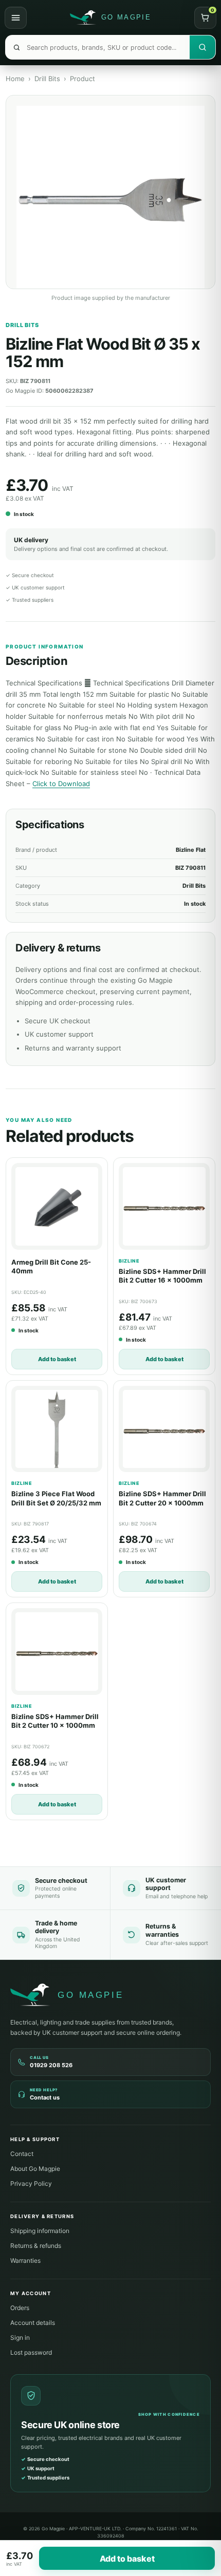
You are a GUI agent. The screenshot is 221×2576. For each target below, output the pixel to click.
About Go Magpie (35, 2169)
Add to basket (57, 1359)
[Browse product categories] (16, 18)
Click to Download (61, 784)
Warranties (25, 2260)
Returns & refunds (36, 2246)
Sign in (20, 2338)
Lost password (31, 2352)
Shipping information (40, 2231)
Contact (22, 2154)
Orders (20, 2308)
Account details (33, 2323)
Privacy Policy (31, 2183)
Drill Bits (47, 79)
